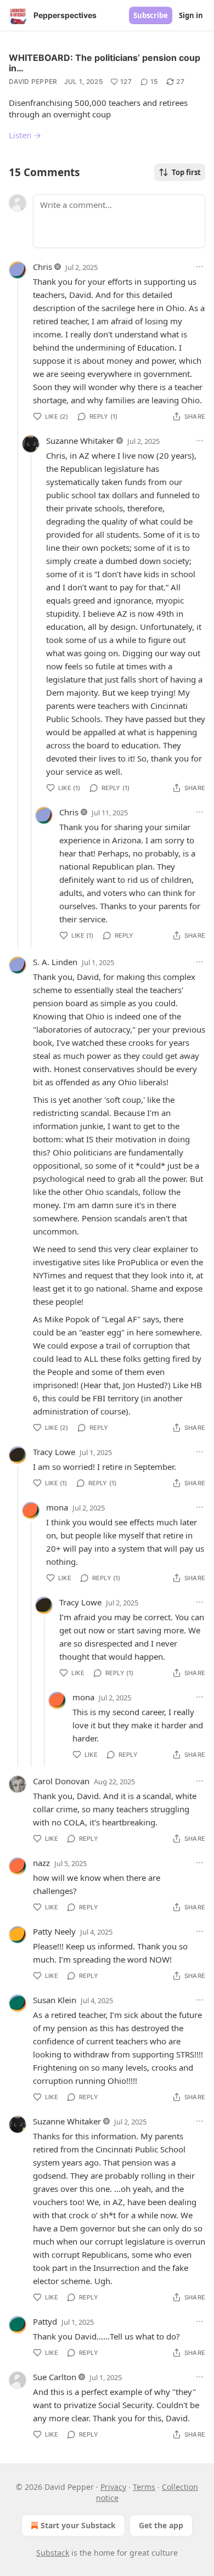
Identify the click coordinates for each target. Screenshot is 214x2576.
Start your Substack (78, 2525)
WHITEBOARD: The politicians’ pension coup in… (105, 63)
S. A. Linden (55, 962)
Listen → (25, 135)
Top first (186, 172)
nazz (41, 1863)
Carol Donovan (61, 1781)
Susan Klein (55, 2000)
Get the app (161, 2525)
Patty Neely (54, 1931)
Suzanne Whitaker (80, 441)
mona (57, 1507)
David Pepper (33, 81)
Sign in (191, 15)
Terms (144, 2487)
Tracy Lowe (54, 1452)
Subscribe (151, 15)
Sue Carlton (55, 2377)
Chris (43, 267)
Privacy (113, 2487)
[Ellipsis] (200, 267)
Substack (53, 2553)
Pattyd (45, 2321)
